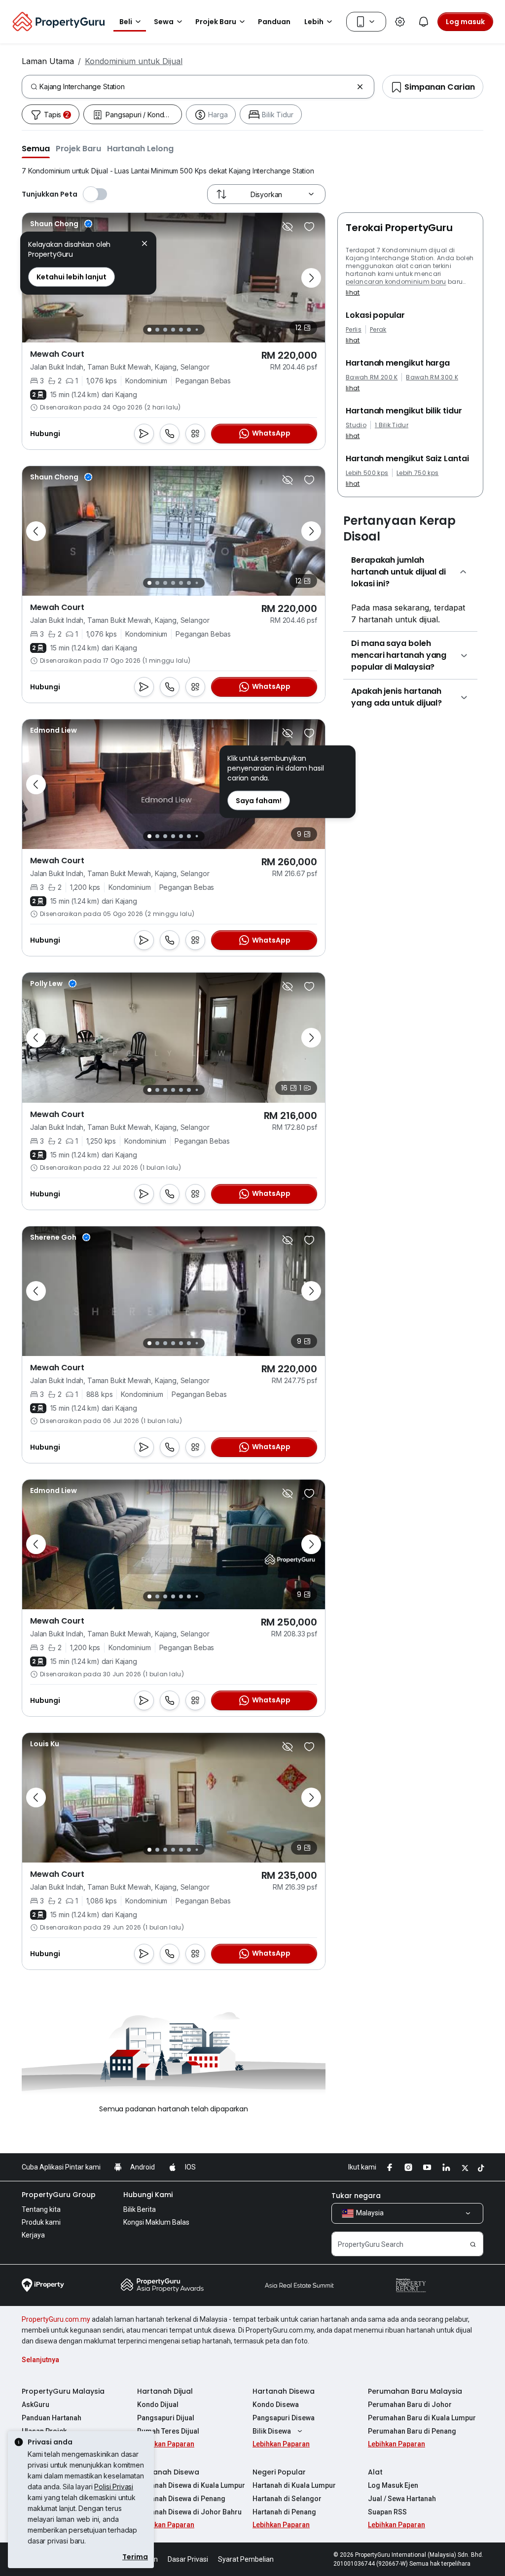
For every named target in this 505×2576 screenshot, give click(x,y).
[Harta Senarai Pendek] (309, 227)
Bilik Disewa (272, 2431)
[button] (36, 148)
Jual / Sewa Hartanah (402, 2499)
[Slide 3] (165, 330)
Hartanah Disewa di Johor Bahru (189, 2512)
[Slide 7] (197, 330)
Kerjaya (33, 2235)
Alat (375, 2472)
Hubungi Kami (148, 2195)
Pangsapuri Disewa (284, 2418)
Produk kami (41, 2222)
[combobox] (196, 87)
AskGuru (36, 2405)
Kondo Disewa (276, 2405)
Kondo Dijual (158, 2405)
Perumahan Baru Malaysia (415, 2391)
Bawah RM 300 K (432, 377)
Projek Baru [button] (216, 22)
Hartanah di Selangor (287, 2499)
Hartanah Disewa (284, 2391)
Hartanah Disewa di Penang (181, 2499)
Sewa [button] (164, 22)
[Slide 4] (173, 330)
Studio (356, 425)
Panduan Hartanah (52, 2418)
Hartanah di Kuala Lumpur (294, 2485)
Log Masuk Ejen (393, 2485)
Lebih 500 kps (367, 473)
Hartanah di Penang (284, 2512)
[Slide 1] (149, 330)
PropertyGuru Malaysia (63, 2391)
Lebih (314, 22)
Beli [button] (126, 22)
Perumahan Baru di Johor (410, 2405)
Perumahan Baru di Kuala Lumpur (422, 2418)
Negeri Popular (279, 2472)
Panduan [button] (274, 22)
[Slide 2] (157, 330)
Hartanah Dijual (165, 2391)
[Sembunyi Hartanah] (288, 227)
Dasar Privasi (188, 2559)
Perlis (354, 330)
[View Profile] (61, 224)
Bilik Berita (140, 2209)
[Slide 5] (181, 330)
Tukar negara (356, 2196)
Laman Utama (48, 61)
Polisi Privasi (114, 2487)
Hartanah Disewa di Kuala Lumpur (191, 2485)
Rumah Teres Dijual (168, 2431)
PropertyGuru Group (59, 2195)
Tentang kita (41, 2209)
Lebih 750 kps (417, 473)
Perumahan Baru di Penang (412, 2431)
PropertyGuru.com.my (56, 2319)
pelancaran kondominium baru (396, 282)
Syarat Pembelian (246, 2559)
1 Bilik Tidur (392, 425)
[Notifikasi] (424, 22)
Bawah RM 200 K (372, 377)
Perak (378, 330)
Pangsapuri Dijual (166, 2418)
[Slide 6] (189, 330)
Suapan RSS (387, 2512)
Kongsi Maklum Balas (156, 2222)
